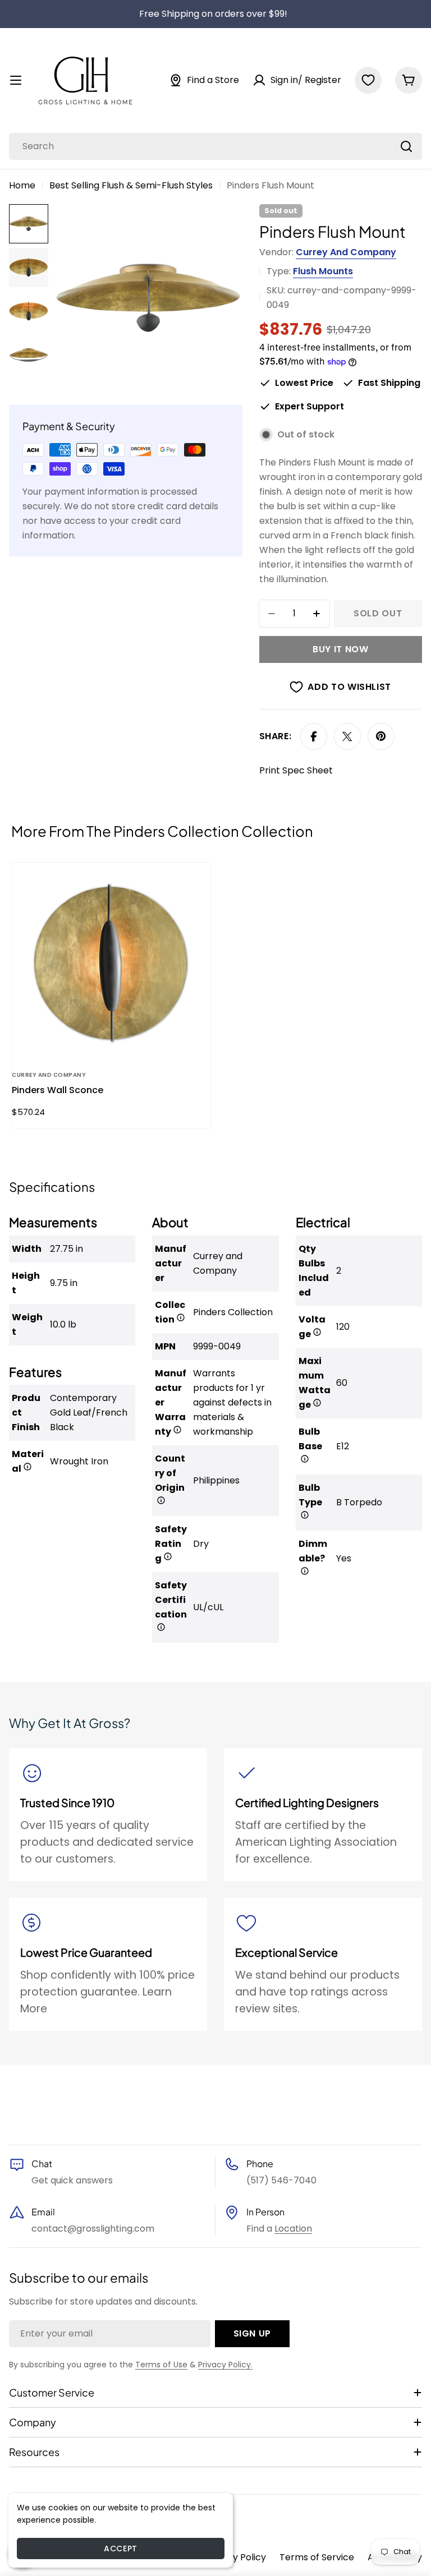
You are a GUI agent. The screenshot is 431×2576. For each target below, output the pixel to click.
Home (22, 185)
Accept (120, 2549)
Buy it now (340, 649)
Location (293, 2229)
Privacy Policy (236, 2557)
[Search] (406, 146)
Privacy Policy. (225, 2365)
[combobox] (215, 146)
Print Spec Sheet (296, 770)
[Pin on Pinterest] (381, 736)
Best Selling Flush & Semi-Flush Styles (131, 185)
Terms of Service (317, 2557)
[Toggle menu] (16, 80)
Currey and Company (346, 252)
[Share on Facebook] (314, 736)
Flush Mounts (323, 271)
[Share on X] (347, 736)
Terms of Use (161, 2365)
